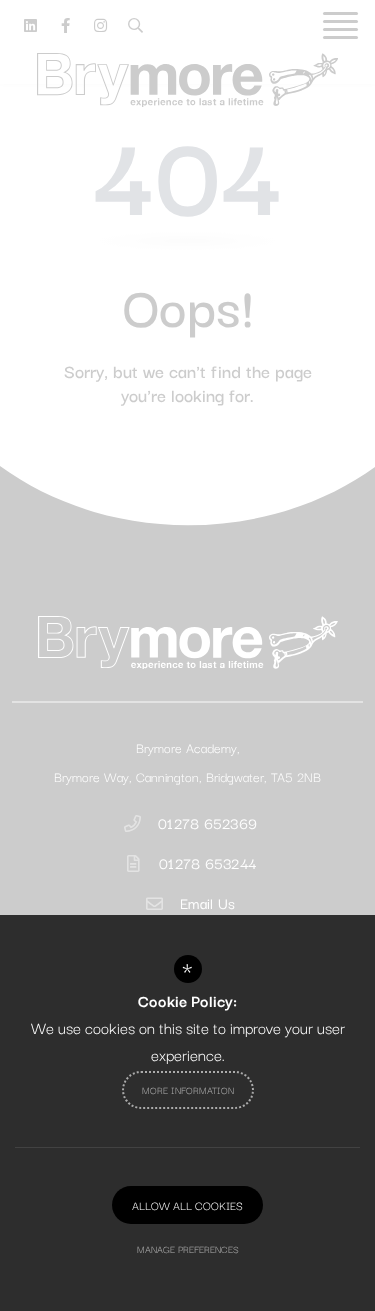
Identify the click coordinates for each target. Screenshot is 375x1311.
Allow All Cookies (187, 1205)
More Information (188, 1089)
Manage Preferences (188, 1248)
